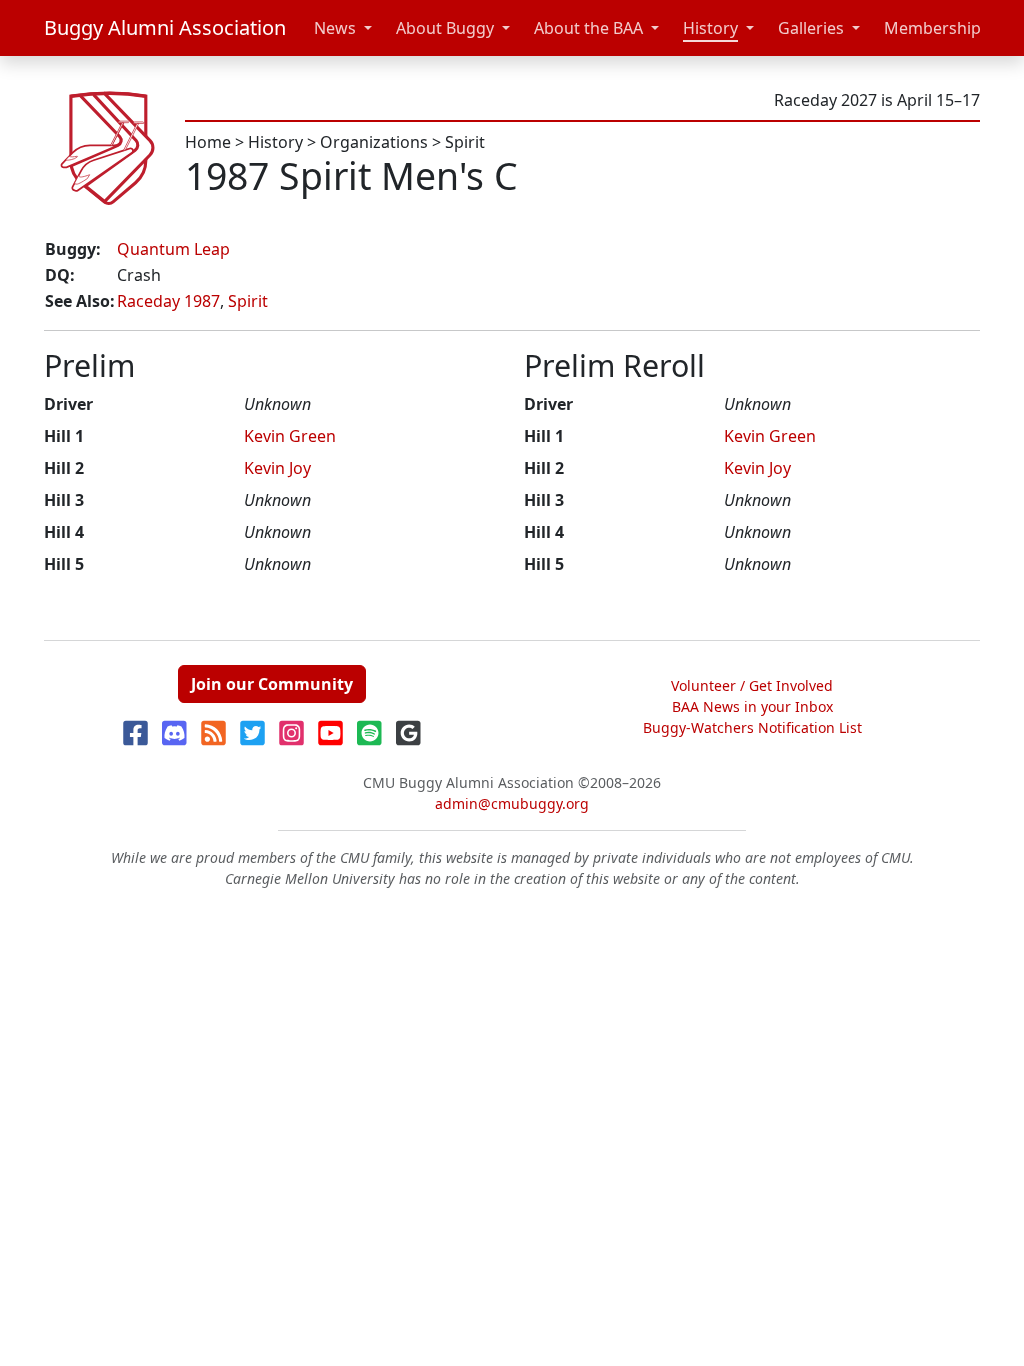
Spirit (465, 142)
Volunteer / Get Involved (752, 685)
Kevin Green (290, 436)
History (710, 28)
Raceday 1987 (168, 301)
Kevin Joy (277, 468)
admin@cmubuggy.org (512, 803)
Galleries (811, 28)
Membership (932, 28)
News (335, 28)
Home (208, 142)
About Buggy (445, 28)
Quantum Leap (173, 249)
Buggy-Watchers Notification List (752, 727)
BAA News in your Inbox (752, 706)
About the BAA (588, 28)
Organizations (374, 142)
